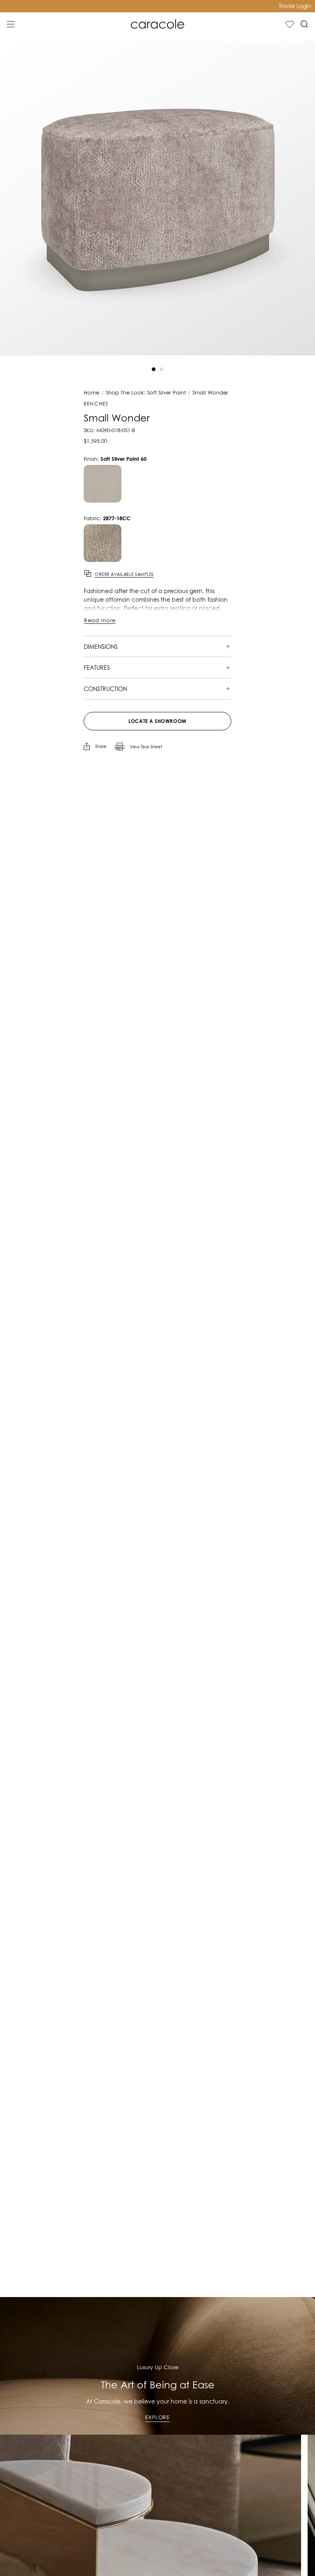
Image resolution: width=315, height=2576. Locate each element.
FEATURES (97, 667)
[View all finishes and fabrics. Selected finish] (103, 484)
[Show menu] (11, 24)
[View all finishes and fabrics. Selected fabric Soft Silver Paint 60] (103, 543)
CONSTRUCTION (105, 689)
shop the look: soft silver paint (146, 393)
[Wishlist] (290, 24)
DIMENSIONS (101, 647)
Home (91, 393)
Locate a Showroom (157, 721)
